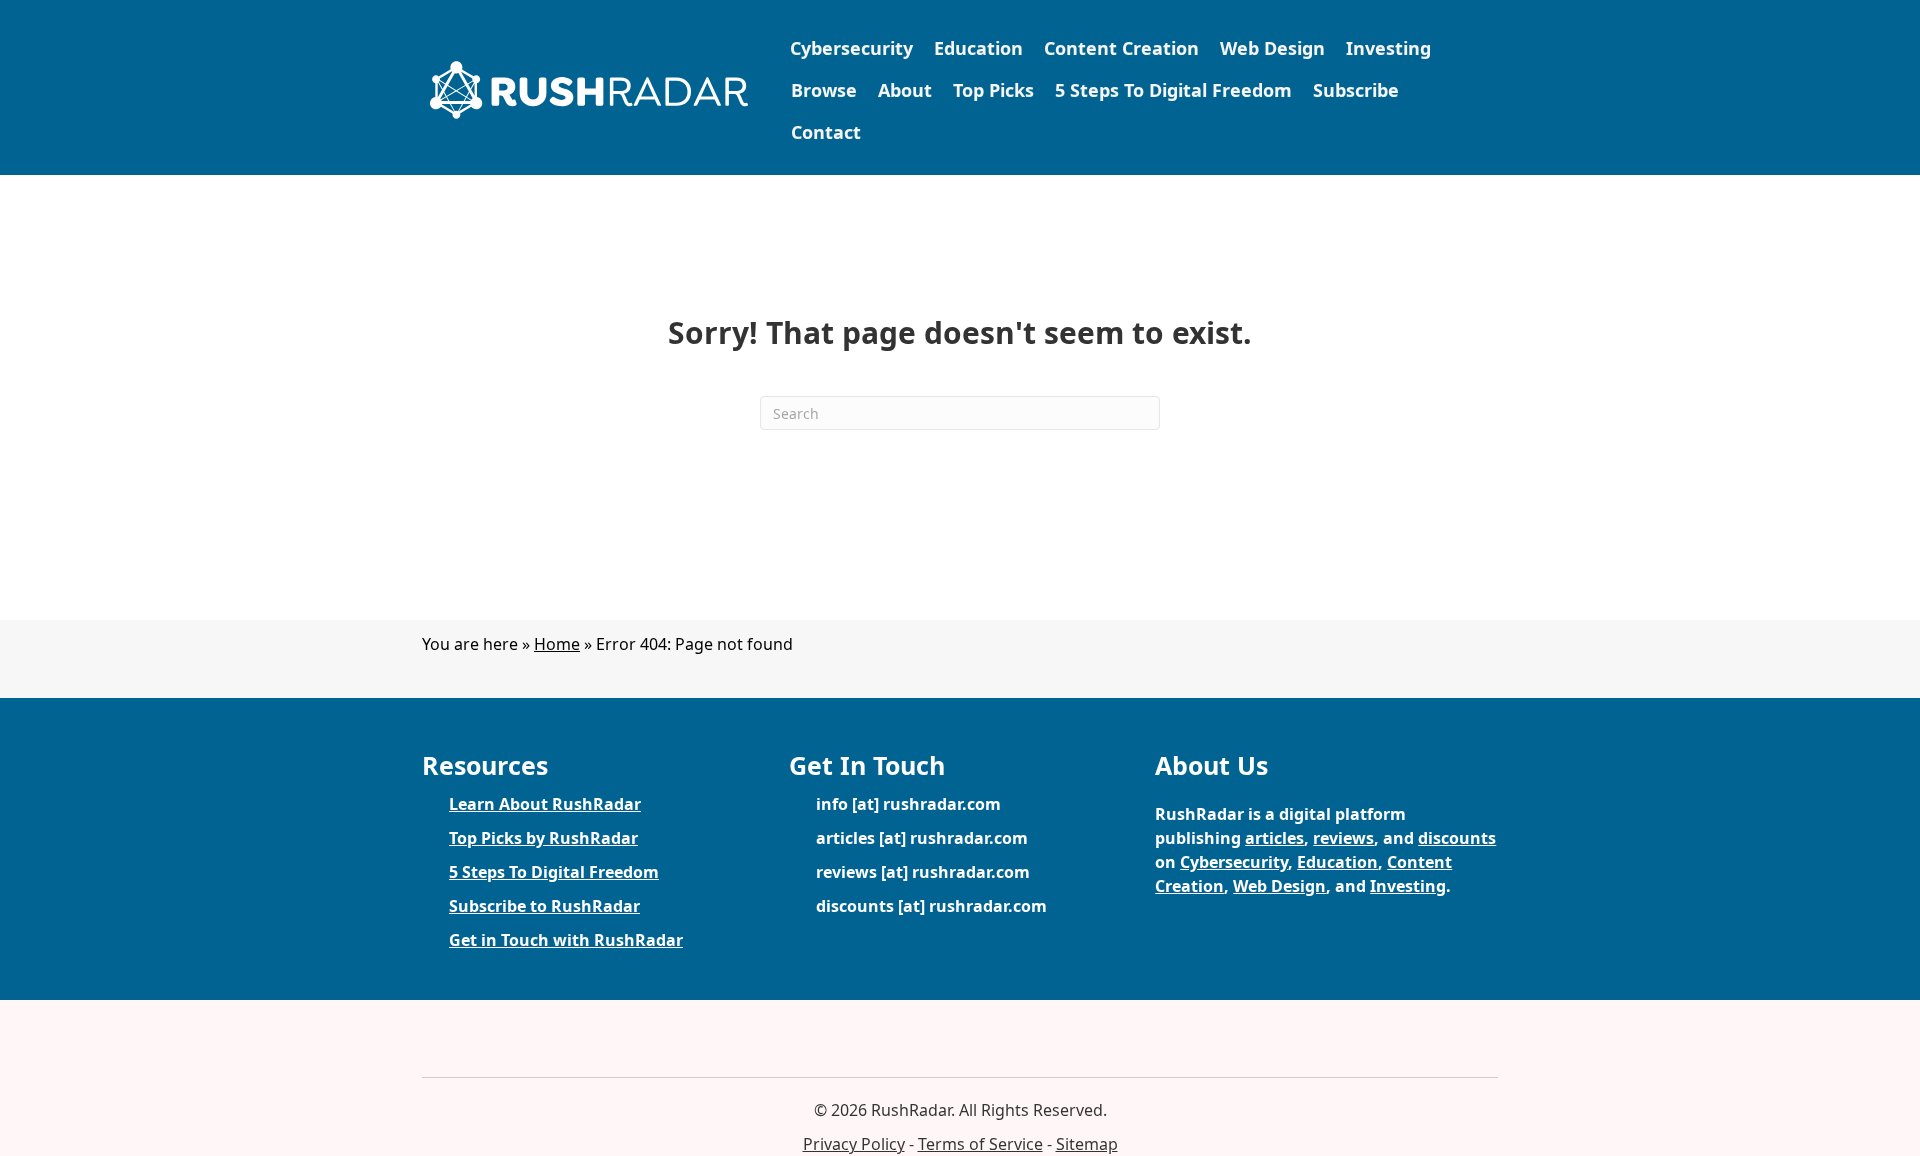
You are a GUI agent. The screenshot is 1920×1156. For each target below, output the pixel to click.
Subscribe (1356, 90)
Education (978, 48)
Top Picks (993, 90)
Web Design (1272, 48)
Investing (1388, 48)
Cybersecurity (851, 48)
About (905, 90)
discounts (1457, 838)
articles (1274, 838)
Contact (826, 132)
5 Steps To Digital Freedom (1173, 90)
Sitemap (1087, 1144)
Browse (824, 90)
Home (557, 644)
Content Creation (1121, 48)
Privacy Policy (854, 1144)
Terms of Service (980, 1144)
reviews (1343, 838)
